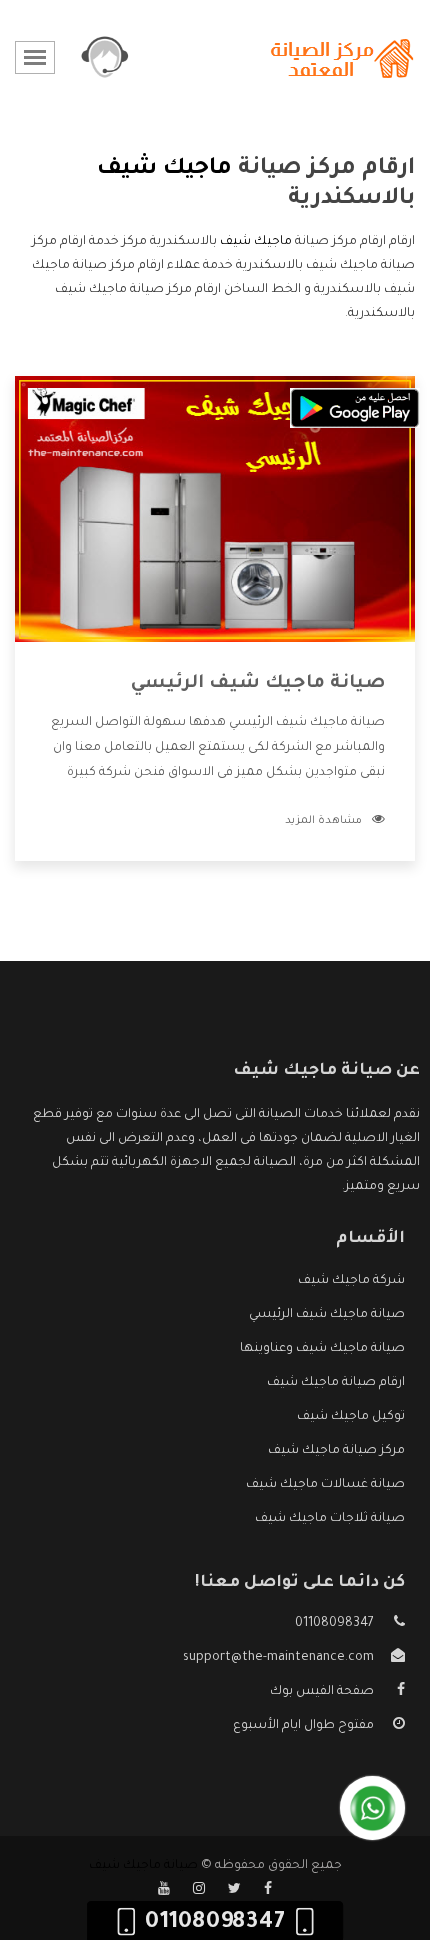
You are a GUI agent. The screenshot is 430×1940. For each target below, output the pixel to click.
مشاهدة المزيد (323, 821)
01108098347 (334, 1624)
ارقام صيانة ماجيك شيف (336, 1383)
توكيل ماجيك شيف (351, 1417)
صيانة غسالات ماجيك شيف (325, 1485)
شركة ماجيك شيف (351, 1281)
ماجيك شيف (256, 242)
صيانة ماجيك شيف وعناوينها (322, 1349)
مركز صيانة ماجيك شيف (336, 1451)
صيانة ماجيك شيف (143, 1866)
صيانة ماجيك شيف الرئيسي (258, 684)
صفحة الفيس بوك (322, 1692)
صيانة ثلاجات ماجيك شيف (330, 1519)
